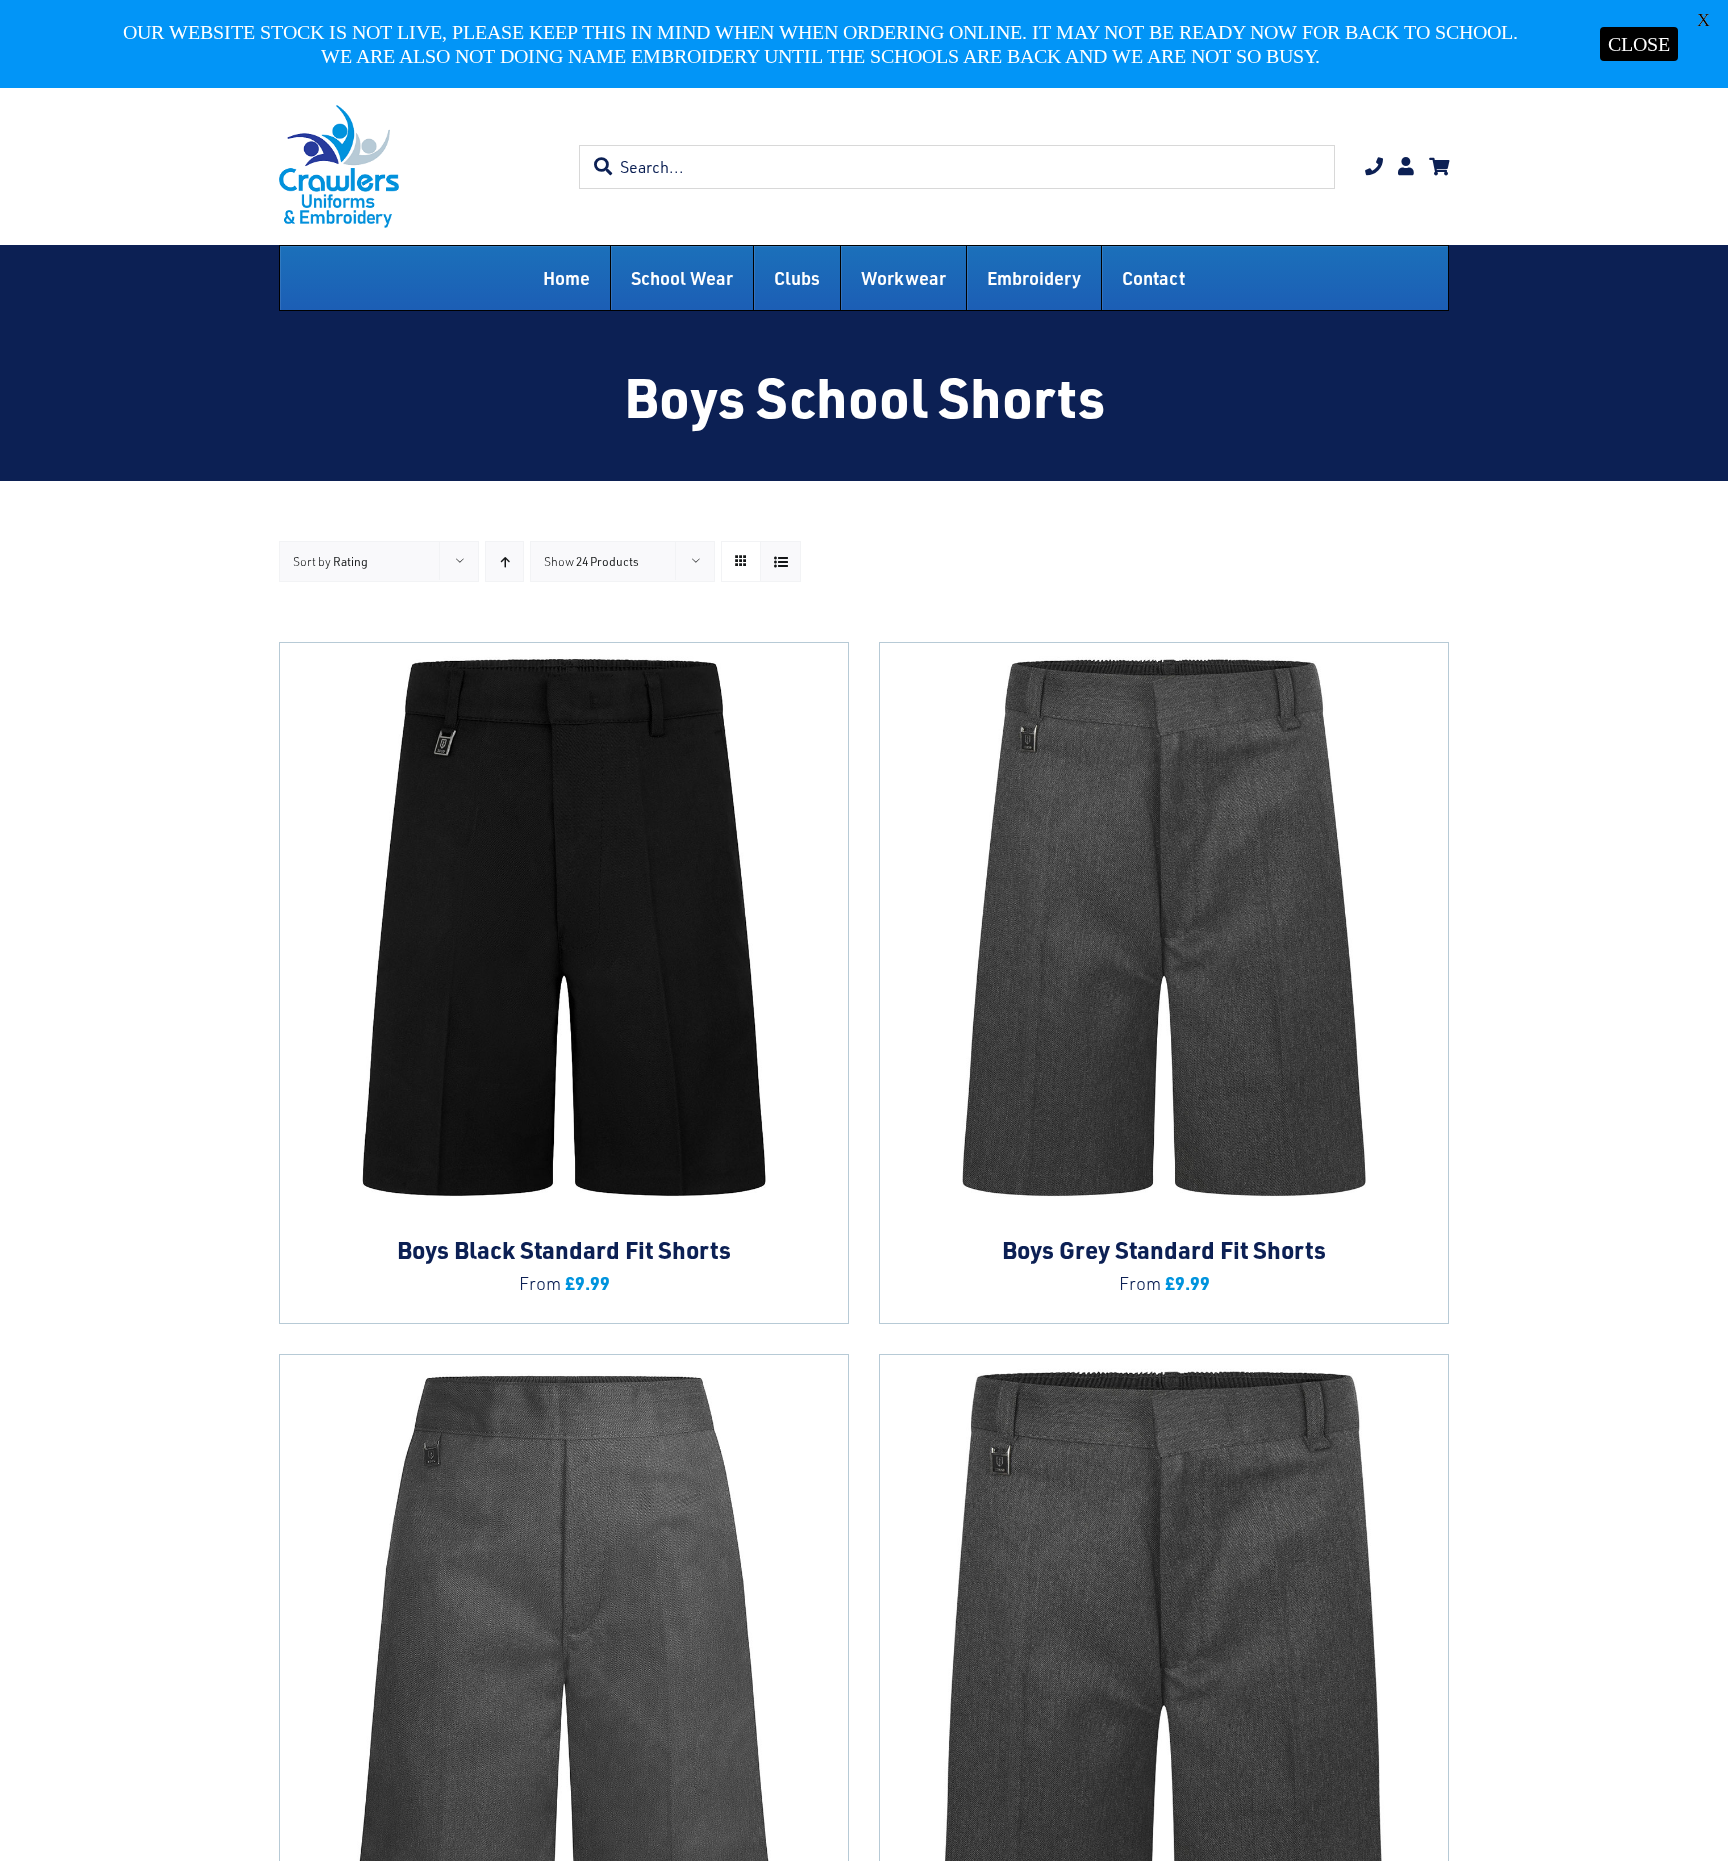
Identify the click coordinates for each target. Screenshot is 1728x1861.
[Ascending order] (504, 561)
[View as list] (780, 561)
